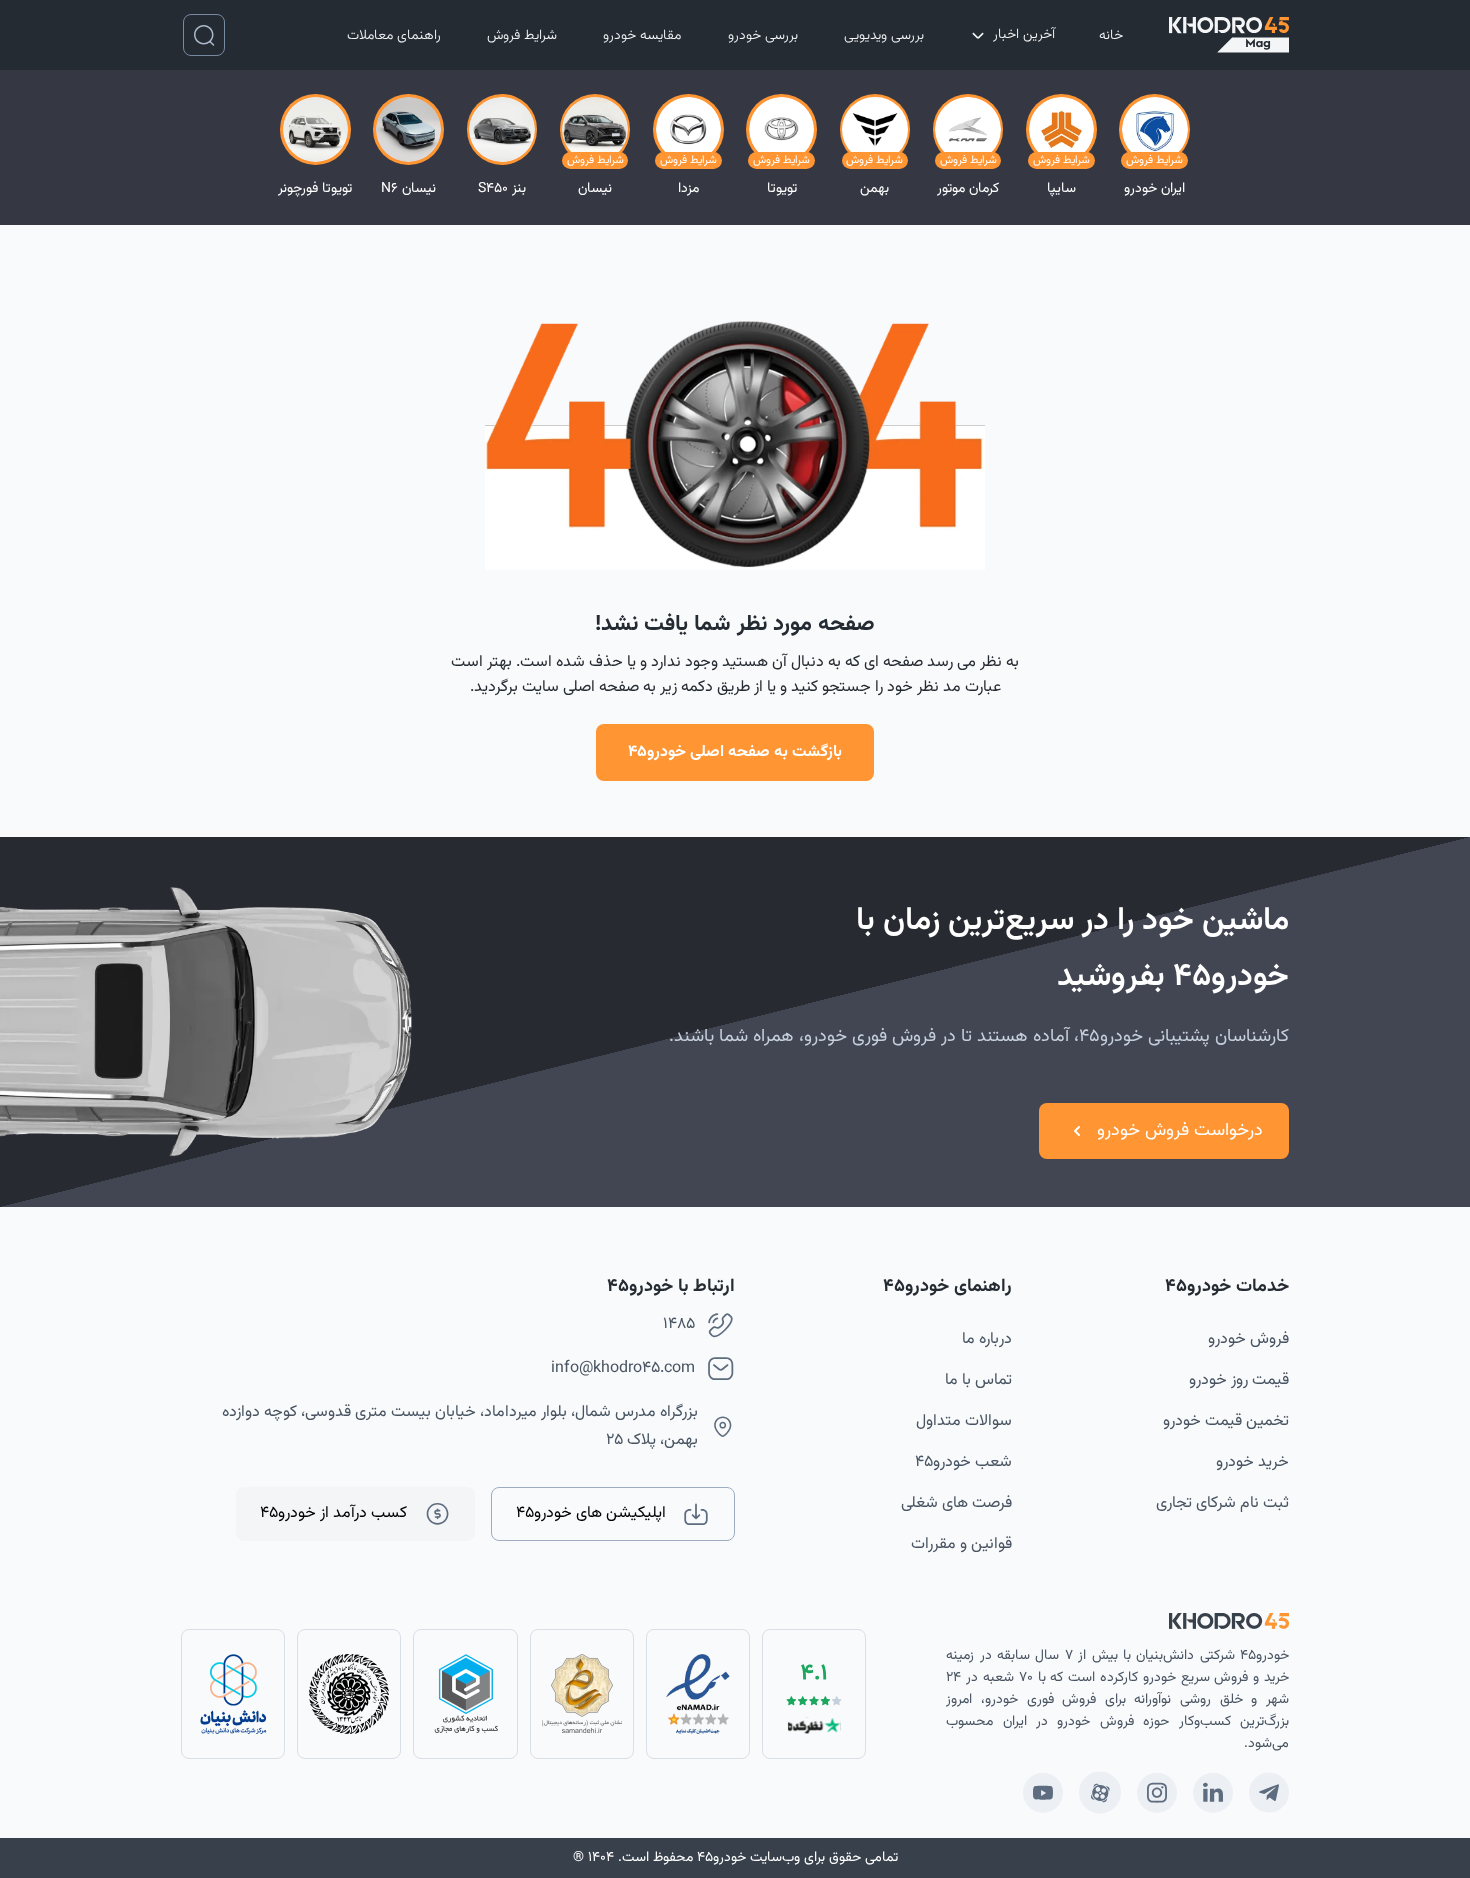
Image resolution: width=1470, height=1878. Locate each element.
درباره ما (987, 1339)
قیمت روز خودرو (1239, 1380)
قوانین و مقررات (961, 1544)
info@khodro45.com (623, 1368)
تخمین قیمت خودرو (1226, 1421)
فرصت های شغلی (956, 1503)
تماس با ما (978, 1380)
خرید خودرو (1252, 1462)
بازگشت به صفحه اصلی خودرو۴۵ (735, 752)
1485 (679, 1324)
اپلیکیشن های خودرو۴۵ (591, 1513)
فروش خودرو (1248, 1339)
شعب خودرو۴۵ (963, 1462)
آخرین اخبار (1024, 35)
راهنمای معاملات (394, 36)
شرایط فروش (522, 36)
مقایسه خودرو (642, 36)
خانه (1111, 36)
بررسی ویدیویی (884, 36)
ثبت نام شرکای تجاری (1222, 1503)
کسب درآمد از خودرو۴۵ (333, 1513)
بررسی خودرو (763, 36)
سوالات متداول (964, 1421)
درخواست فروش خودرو (1180, 1131)
